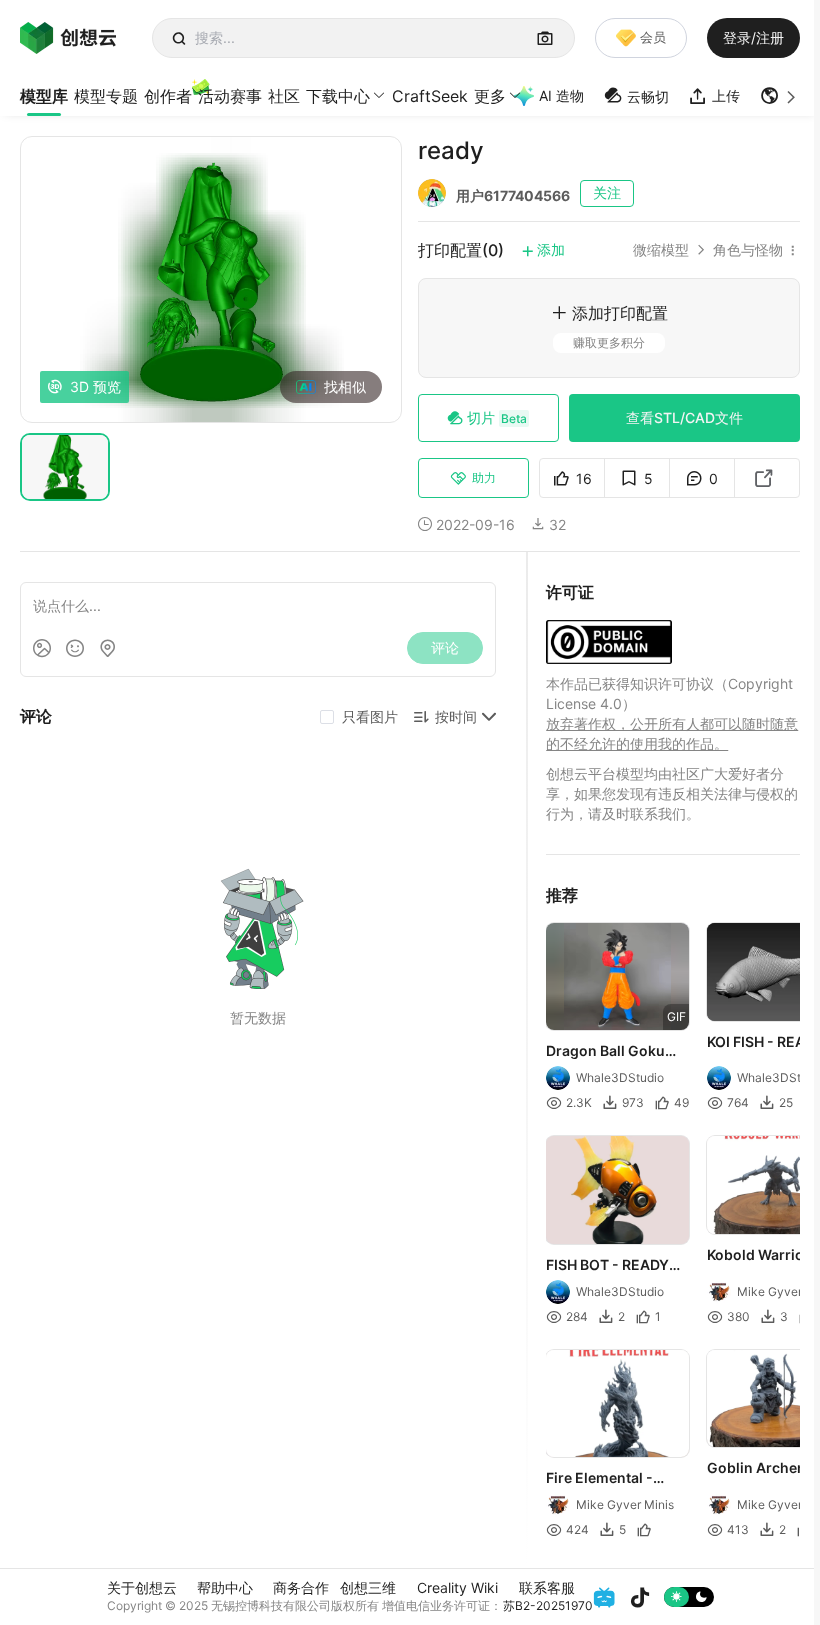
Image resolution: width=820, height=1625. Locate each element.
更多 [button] (490, 96)
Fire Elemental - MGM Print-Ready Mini (607, 1479)
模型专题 (106, 96)
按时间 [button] (456, 716)
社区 (284, 96)
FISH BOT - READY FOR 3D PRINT (607, 1266)
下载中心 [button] (338, 96)
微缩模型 (661, 250)
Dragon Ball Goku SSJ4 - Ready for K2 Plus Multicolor (613, 1052)
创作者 (168, 96)
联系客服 (547, 1587)
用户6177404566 (513, 195)
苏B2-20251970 (548, 1605)
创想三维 (368, 1587)
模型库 (44, 96)
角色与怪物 (748, 250)
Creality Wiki (457, 1587)
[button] (780, 96)
